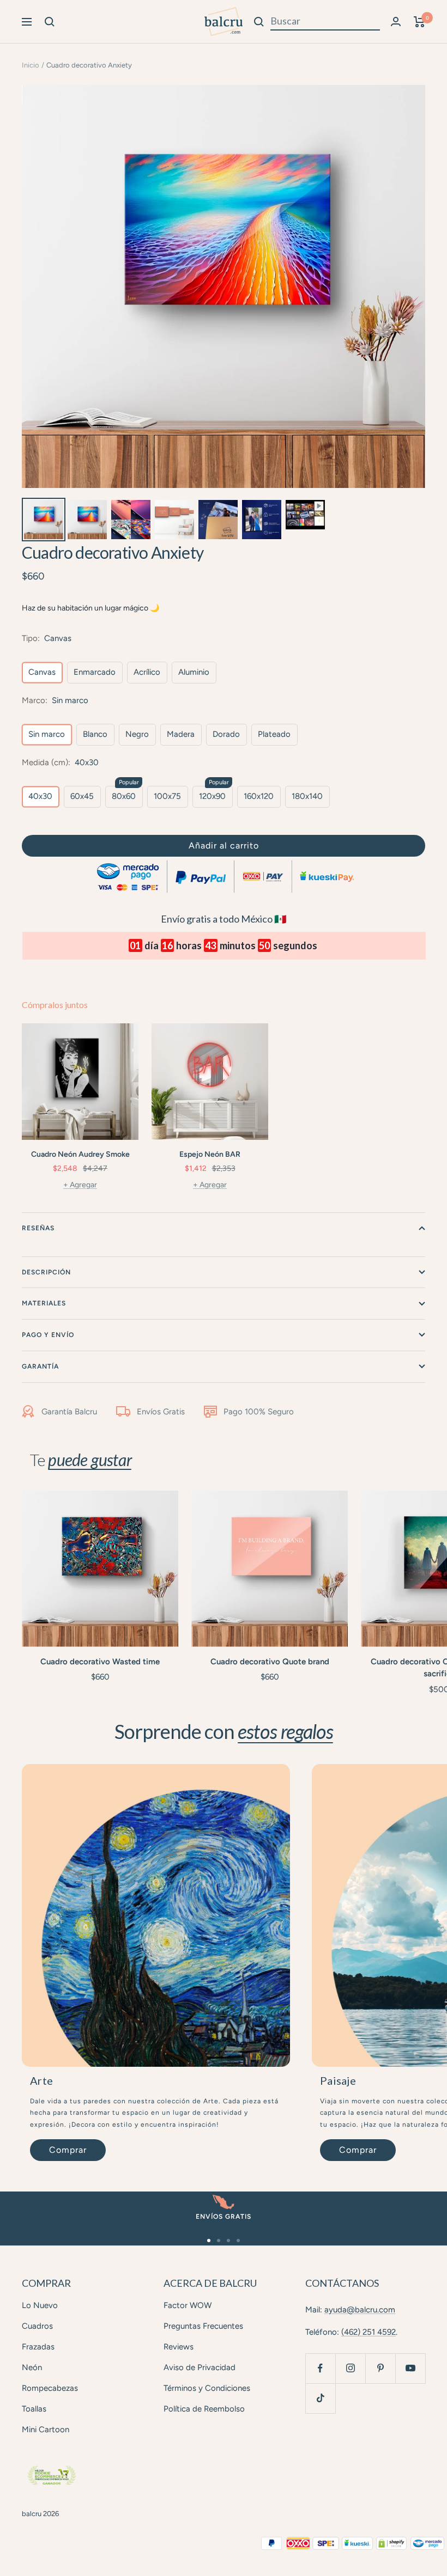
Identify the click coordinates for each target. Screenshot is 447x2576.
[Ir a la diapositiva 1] (209, 2241)
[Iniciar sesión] (396, 22)
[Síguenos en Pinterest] (380, 2368)
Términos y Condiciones (207, 2388)
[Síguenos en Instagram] (350, 2368)
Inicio (31, 65)
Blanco (95, 734)
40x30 (40, 796)
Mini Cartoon (46, 2430)
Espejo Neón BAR (210, 1154)
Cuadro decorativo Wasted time (100, 1662)
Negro (137, 734)
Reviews (179, 2347)
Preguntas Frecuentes (203, 2326)
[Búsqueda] (50, 22)
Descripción (46, 1272)
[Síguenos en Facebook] (320, 2368)
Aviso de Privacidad (200, 2367)
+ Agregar (80, 1185)
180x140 (307, 796)
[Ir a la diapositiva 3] (228, 2241)
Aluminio (194, 672)
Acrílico (147, 672)
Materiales (44, 1303)
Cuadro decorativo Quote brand (270, 1662)
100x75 (167, 796)
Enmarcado (95, 672)
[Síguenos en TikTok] (320, 2398)
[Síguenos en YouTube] (410, 2368)
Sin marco (47, 734)
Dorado (226, 734)
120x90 (212, 796)
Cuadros (37, 2326)
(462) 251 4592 (369, 2332)
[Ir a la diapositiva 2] (219, 2241)
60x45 (82, 796)
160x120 (259, 796)
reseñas (38, 1228)
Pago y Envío (48, 1335)
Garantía (40, 1366)
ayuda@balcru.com (360, 2310)
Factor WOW (188, 2305)
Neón (32, 2367)
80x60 (124, 796)
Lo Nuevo (40, 2305)
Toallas (34, 2409)
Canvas (42, 672)
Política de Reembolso (204, 2409)
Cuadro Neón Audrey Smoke (80, 1154)
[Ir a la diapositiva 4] (238, 2241)
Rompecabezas (50, 2388)
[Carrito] (419, 22)
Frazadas (38, 2347)
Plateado (274, 734)
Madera (181, 734)
